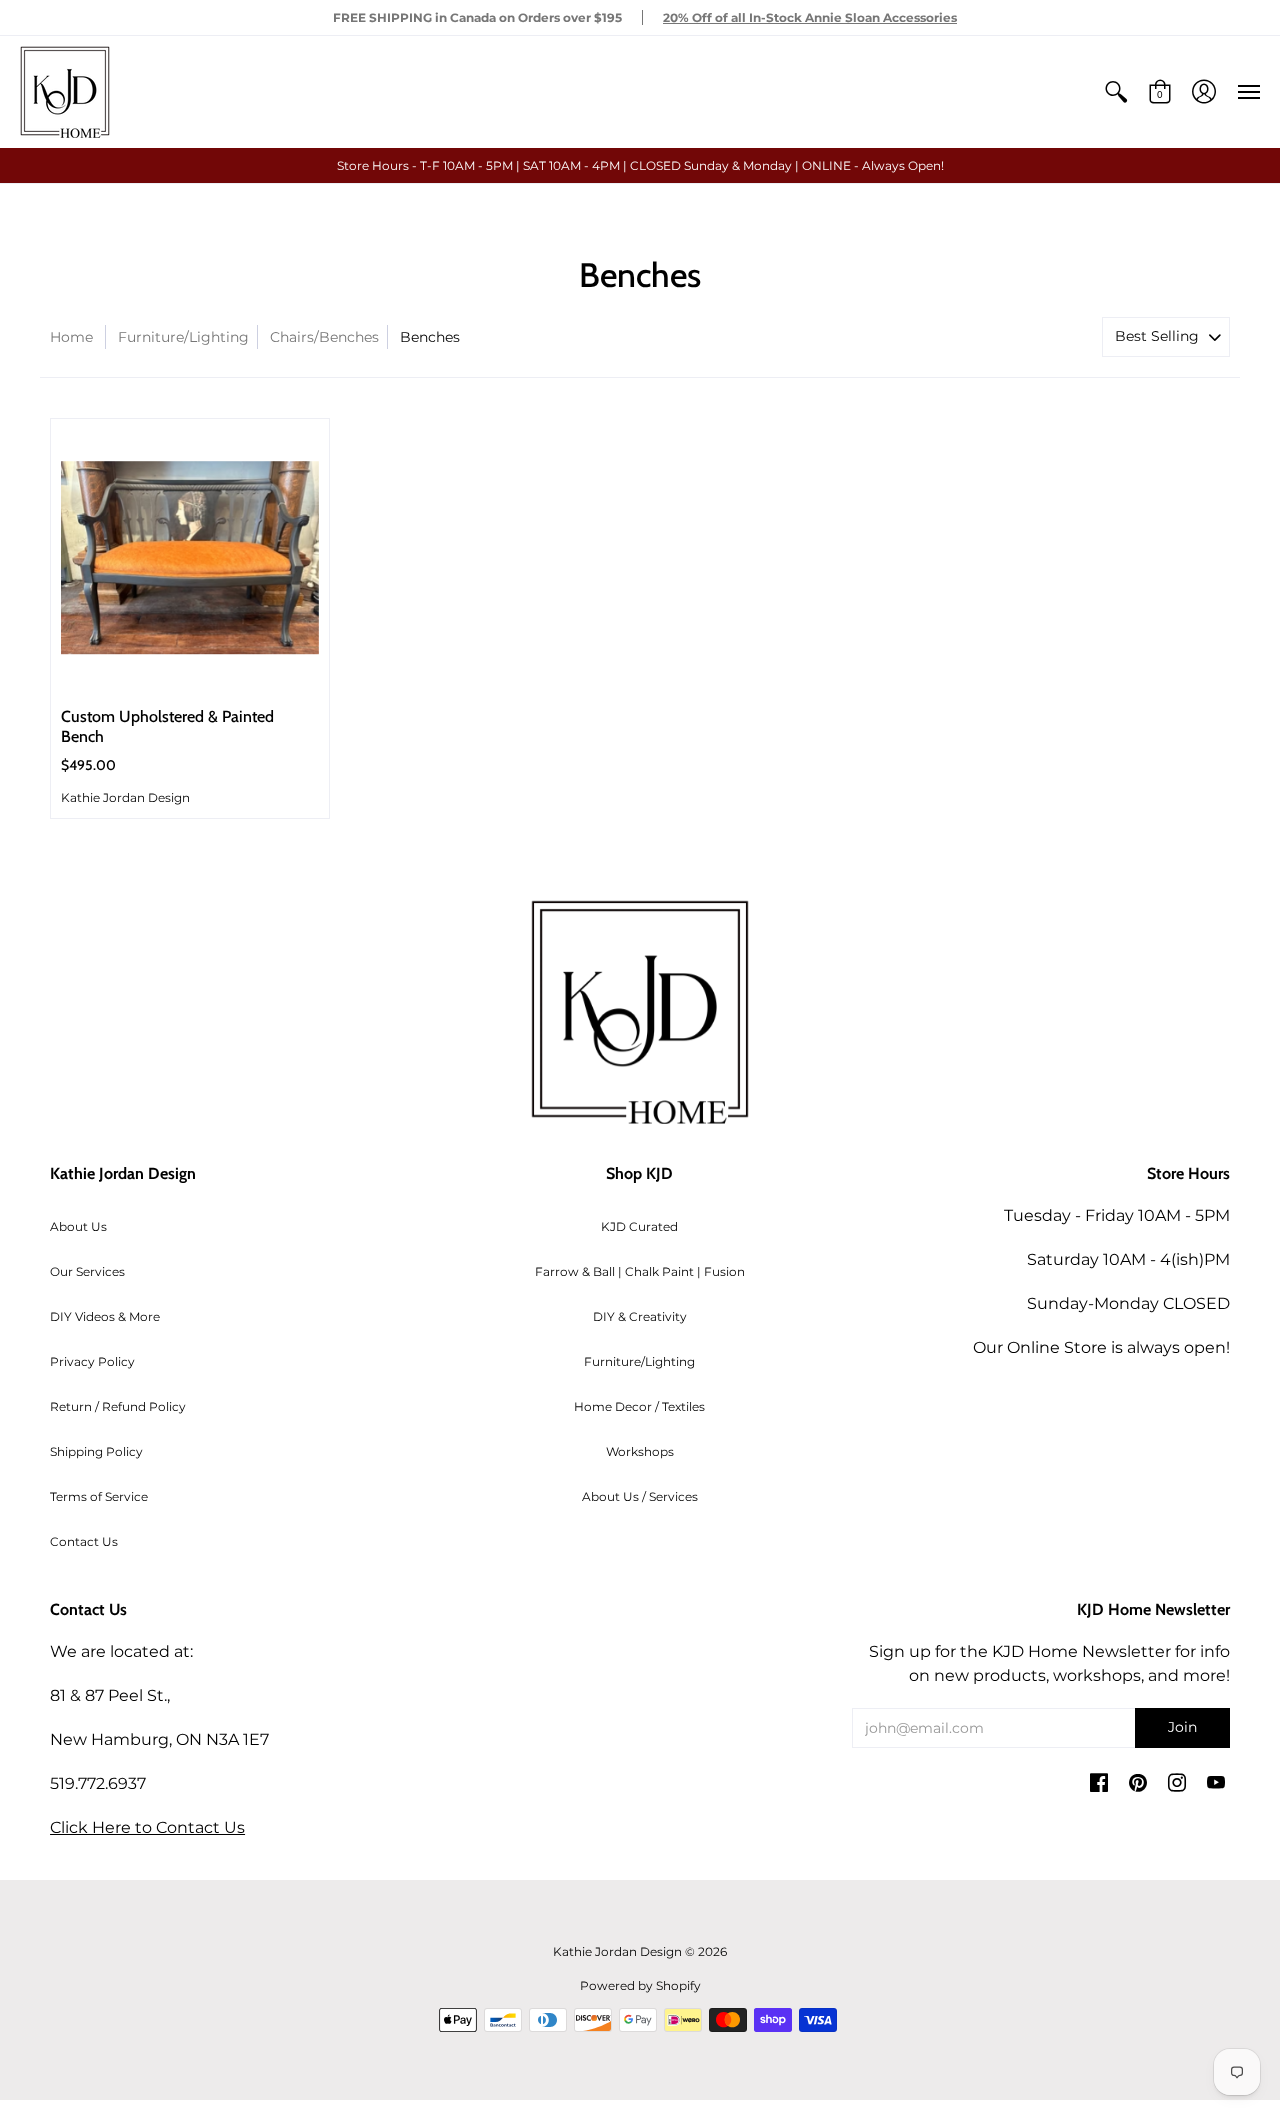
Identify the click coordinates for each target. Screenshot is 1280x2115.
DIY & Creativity (640, 1316)
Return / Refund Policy (118, 1406)
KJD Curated (639, 1226)
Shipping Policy (96, 1451)
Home (71, 337)
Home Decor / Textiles (639, 1406)
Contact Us (84, 1541)
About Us (78, 1226)
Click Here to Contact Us (147, 1827)
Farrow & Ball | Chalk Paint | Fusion (640, 1271)
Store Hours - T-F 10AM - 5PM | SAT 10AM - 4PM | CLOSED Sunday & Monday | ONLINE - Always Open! (640, 165)
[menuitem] (1116, 92)
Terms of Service (99, 1496)
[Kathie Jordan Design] (65, 92)
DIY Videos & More (105, 1316)
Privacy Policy (92, 1361)
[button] (1116, 92)
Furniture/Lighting (183, 337)
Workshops (640, 1451)
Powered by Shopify (640, 1985)
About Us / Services (640, 1496)
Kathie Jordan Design (125, 797)
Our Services (87, 1271)
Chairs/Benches (324, 337)
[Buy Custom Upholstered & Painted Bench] (190, 558)
